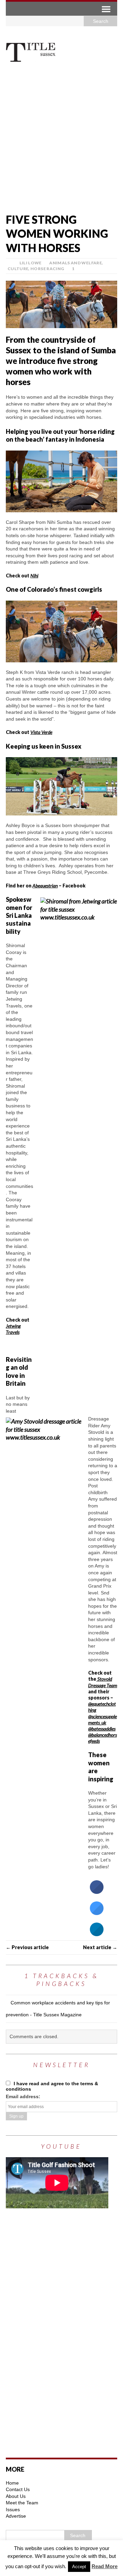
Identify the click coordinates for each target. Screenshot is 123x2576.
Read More (105, 2566)
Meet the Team (22, 2503)
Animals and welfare (76, 263)
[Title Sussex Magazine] (61, 52)
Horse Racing (47, 269)
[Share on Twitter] (97, 1913)
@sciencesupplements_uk (102, 1719)
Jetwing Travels (13, 1329)
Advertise (16, 2516)
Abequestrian (45, 886)
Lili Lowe (31, 263)
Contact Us (18, 2489)
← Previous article (27, 1947)
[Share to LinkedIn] (97, 1934)
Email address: (23, 2096)
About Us (16, 2496)
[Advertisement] (61, 141)
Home (12, 2483)
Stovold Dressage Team (103, 1682)
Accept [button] (79, 2567)
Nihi (34, 576)
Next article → (100, 1947)
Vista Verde (41, 732)
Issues (13, 2509)
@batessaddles (102, 1729)
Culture (18, 269)
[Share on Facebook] (97, 1892)
